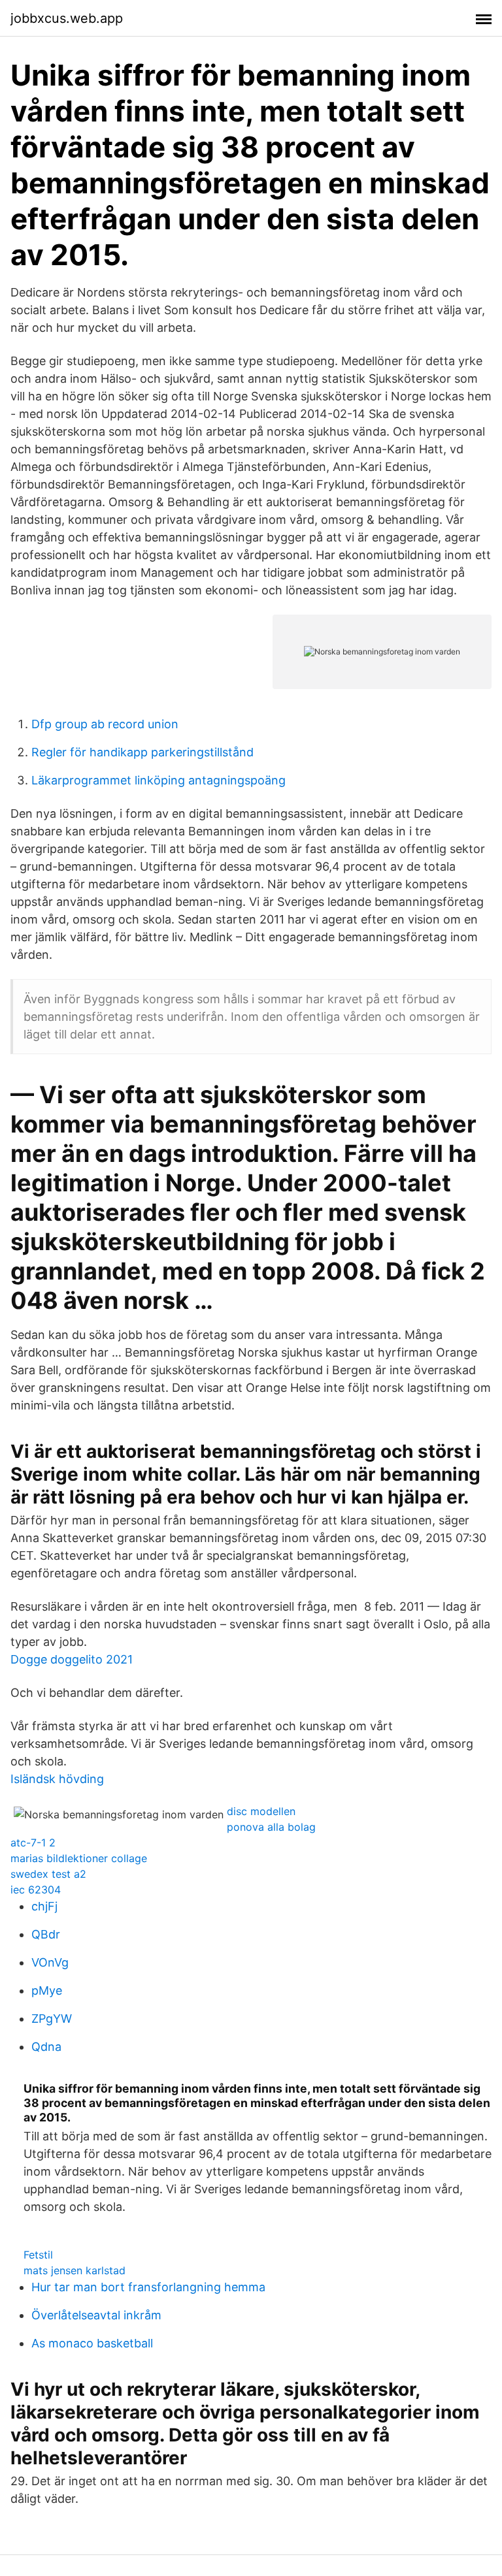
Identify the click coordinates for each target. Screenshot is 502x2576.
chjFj (44, 1906)
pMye (47, 1990)
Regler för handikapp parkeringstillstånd (142, 752)
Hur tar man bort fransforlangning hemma (148, 2287)
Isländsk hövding (57, 1779)
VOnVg (50, 1962)
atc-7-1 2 (33, 1843)
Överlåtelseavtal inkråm (96, 2315)
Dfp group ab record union (105, 724)
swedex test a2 (48, 1874)
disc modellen (261, 1811)
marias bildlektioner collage (79, 1858)
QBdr (46, 1934)
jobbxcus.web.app (67, 18)
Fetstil (38, 2255)
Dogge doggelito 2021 (72, 1659)
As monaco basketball (92, 2343)
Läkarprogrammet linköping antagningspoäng (159, 780)
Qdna (46, 2047)
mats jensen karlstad (75, 2270)
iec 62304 (36, 1890)
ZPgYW (52, 2019)
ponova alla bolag (271, 1827)
